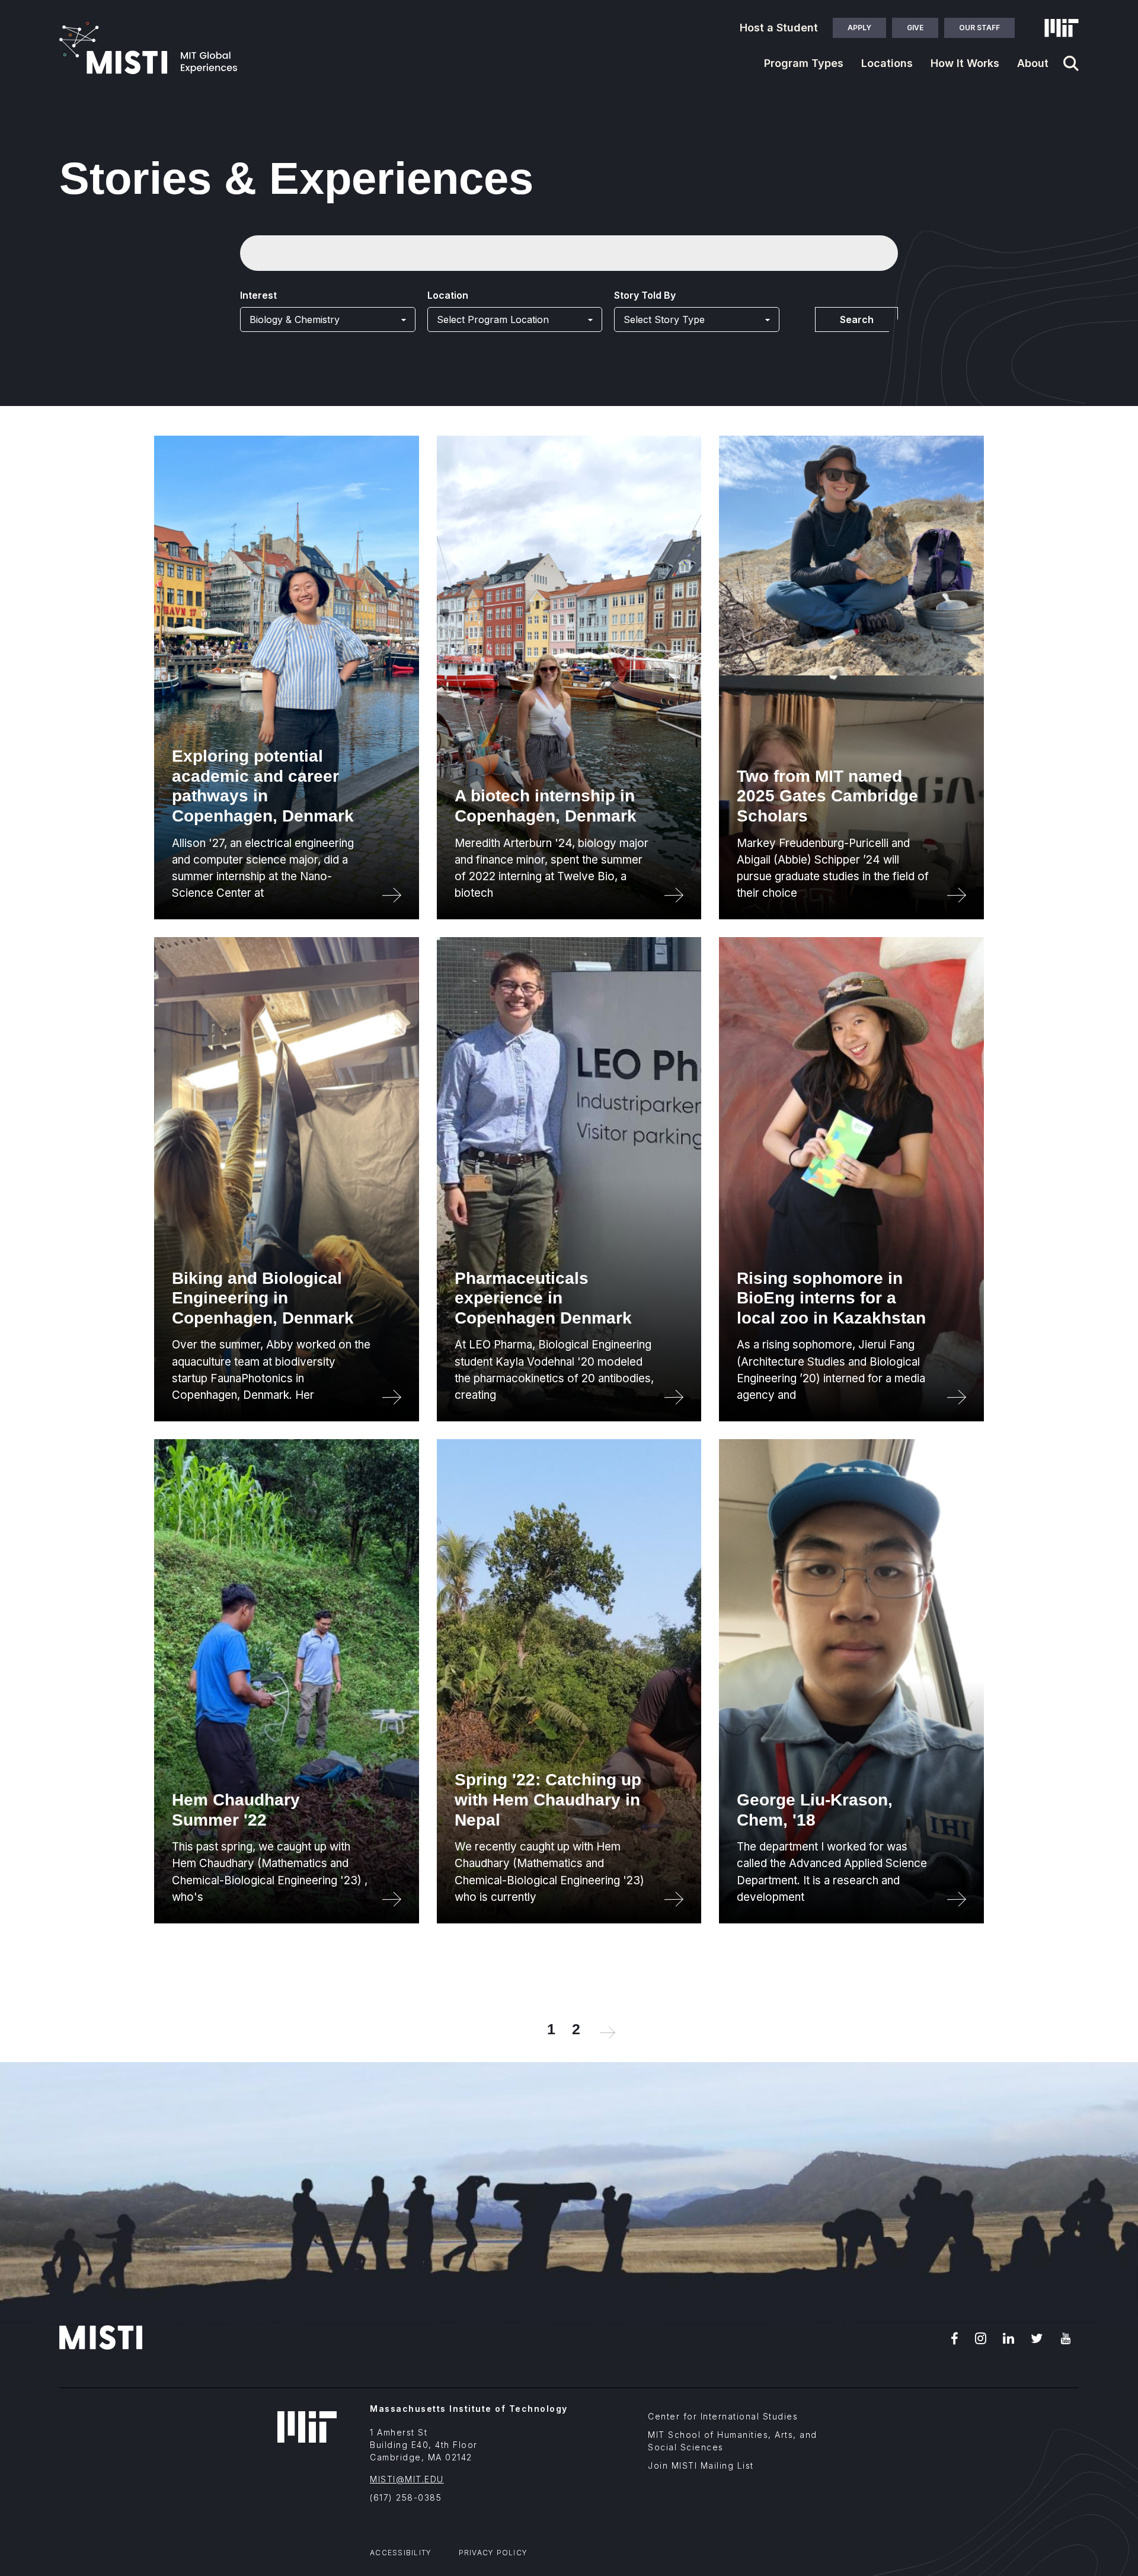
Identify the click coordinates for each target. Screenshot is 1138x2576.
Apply (859, 28)
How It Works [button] (965, 63)
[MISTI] (148, 48)
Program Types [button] (804, 63)
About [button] (1033, 63)
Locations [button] (887, 63)
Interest (258, 295)
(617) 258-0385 (406, 2497)
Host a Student (779, 28)
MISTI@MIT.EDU (407, 2479)
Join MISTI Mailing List (701, 2465)
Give (915, 28)
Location (448, 295)
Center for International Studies (723, 2416)
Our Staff (979, 28)
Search (857, 319)
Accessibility (401, 2553)
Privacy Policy (493, 2553)
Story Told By (645, 295)
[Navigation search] (1071, 63)
